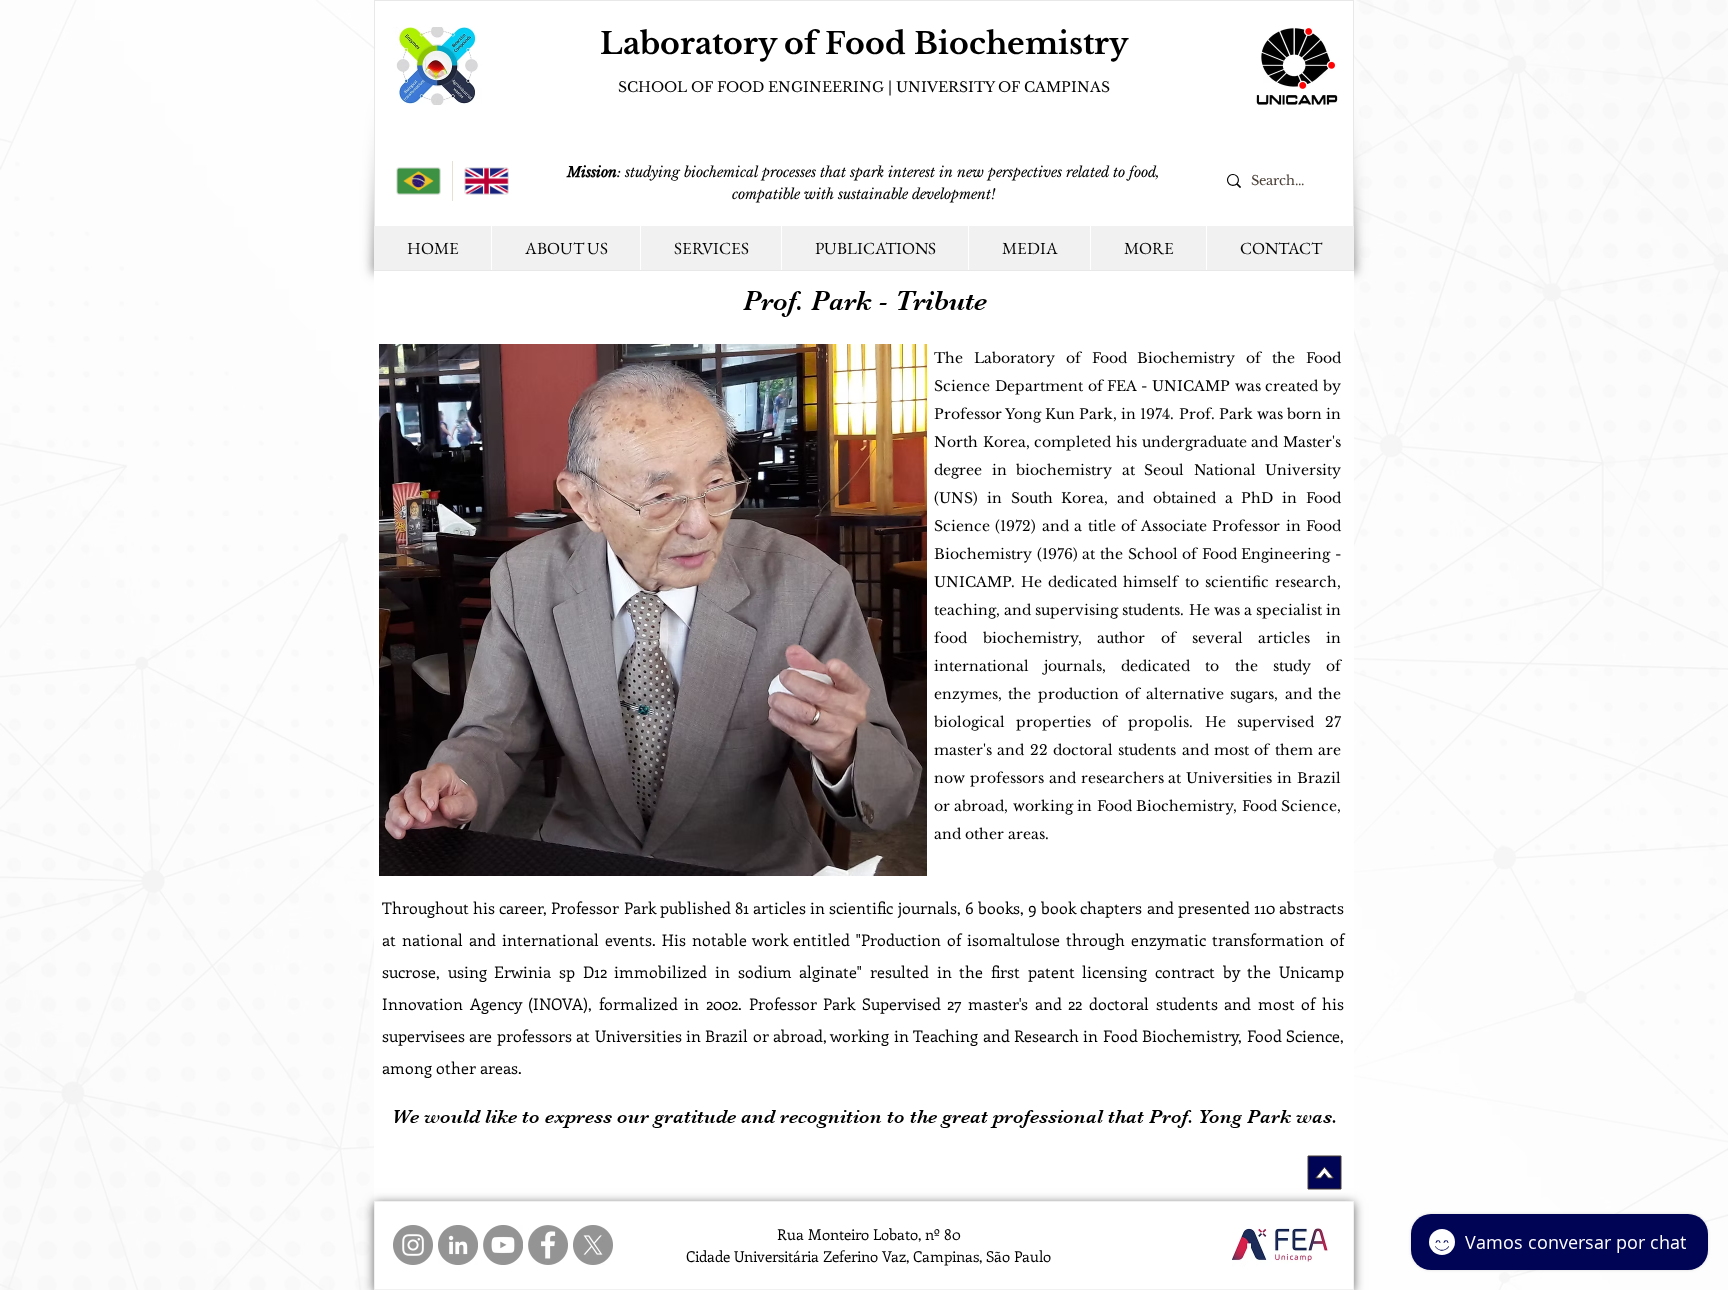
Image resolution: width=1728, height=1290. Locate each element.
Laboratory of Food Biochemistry (864, 43)
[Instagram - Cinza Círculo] (413, 1245)
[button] (1148, 248)
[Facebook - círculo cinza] (548, 1245)
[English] (486, 181)
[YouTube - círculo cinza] (503, 1245)
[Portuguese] (418, 181)
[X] (593, 1245)
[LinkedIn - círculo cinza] (458, 1245)
